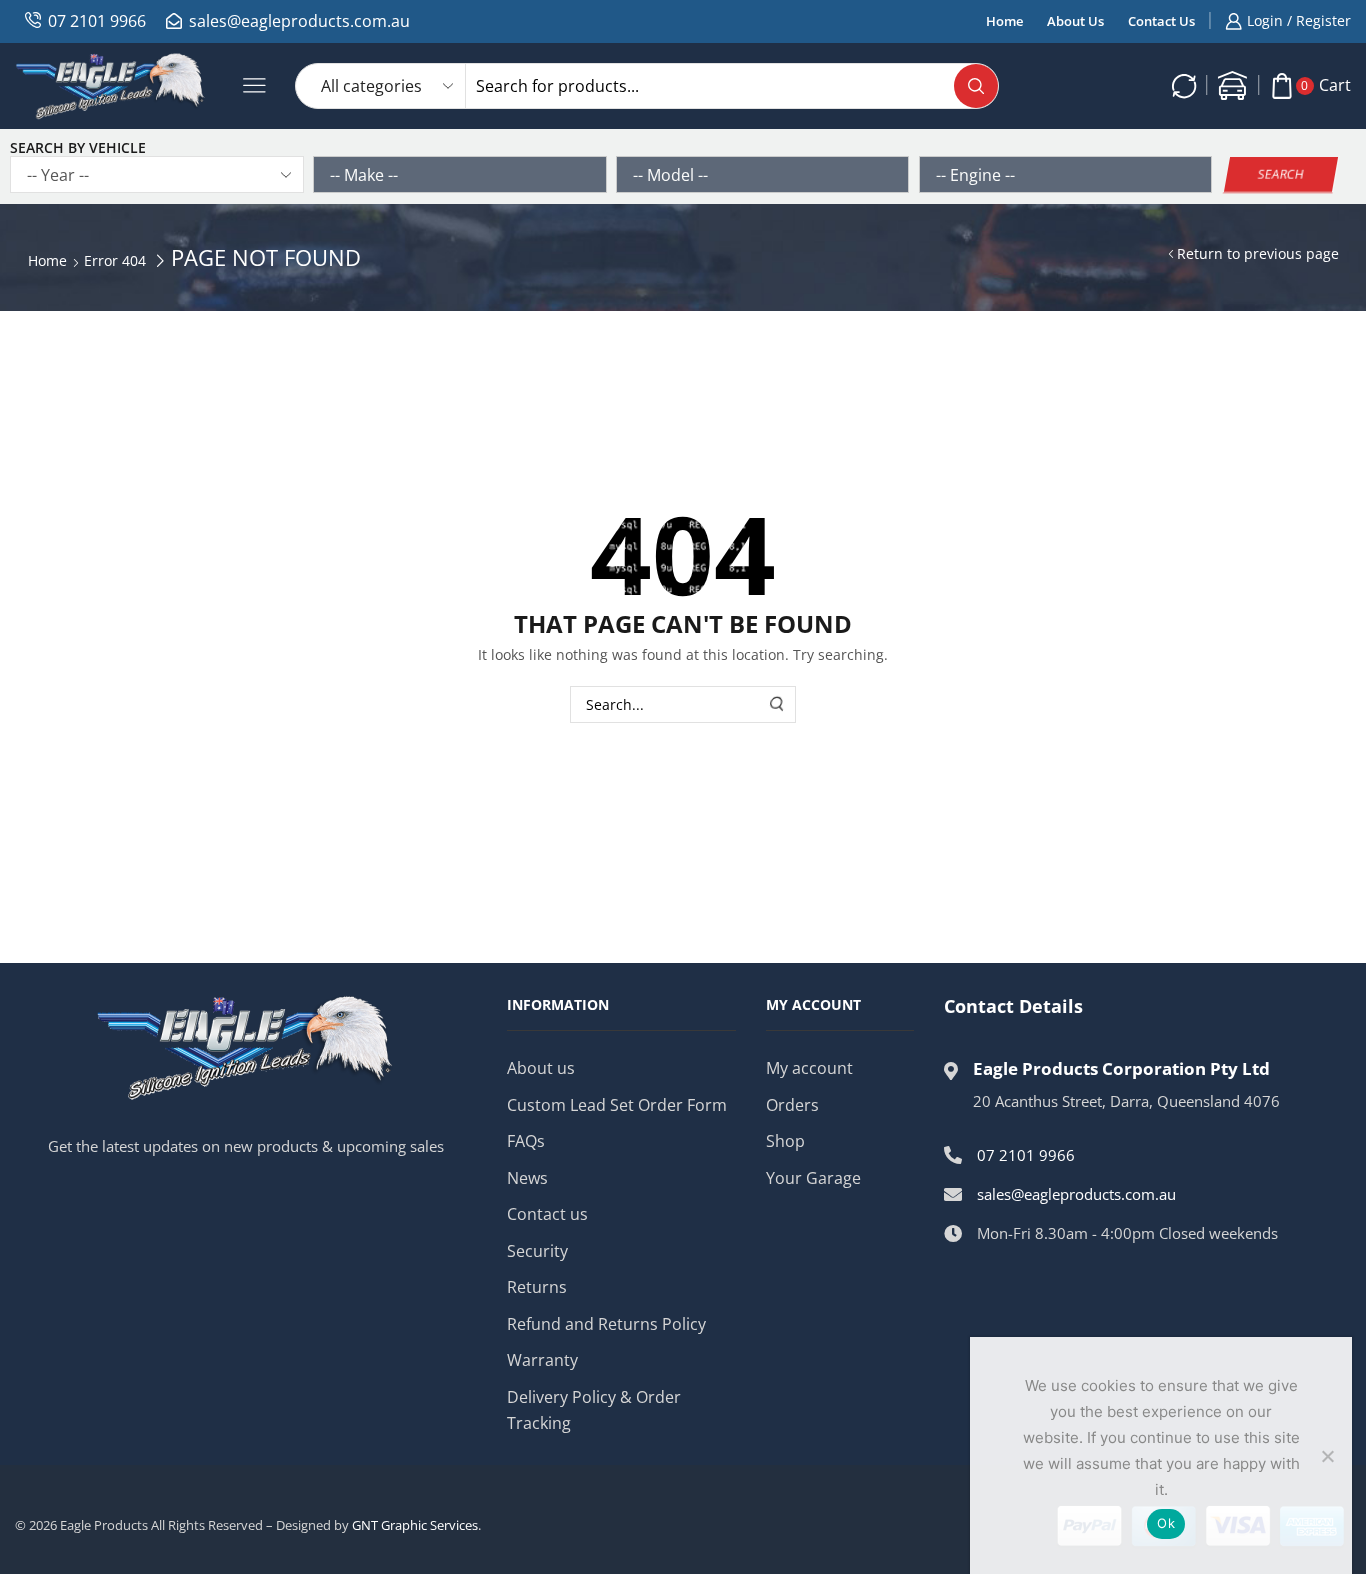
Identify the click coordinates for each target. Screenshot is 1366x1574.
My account (809, 1068)
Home (1004, 21)
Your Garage (813, 1178)
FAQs (526, 1141)
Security (537, 1251)
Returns (537, 1287)
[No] (1327, 1456)
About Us (1075, 21)
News (527, 1178)
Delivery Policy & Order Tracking (594, 1410)
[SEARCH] (778, 704)
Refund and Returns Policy (606, 1324)
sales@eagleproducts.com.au (299, 21)
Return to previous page (1258, 253)
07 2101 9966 (97, 21)
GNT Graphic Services (415, 1525)
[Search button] (976, 86)
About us (541, 1068)
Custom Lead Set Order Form (617, 1105)
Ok (1166, 1523)
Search (1281, 174)
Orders (792, 1105)
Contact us (547, 1214)
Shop (785, 1141)
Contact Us (1161, 21)
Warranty (542, 1360)
